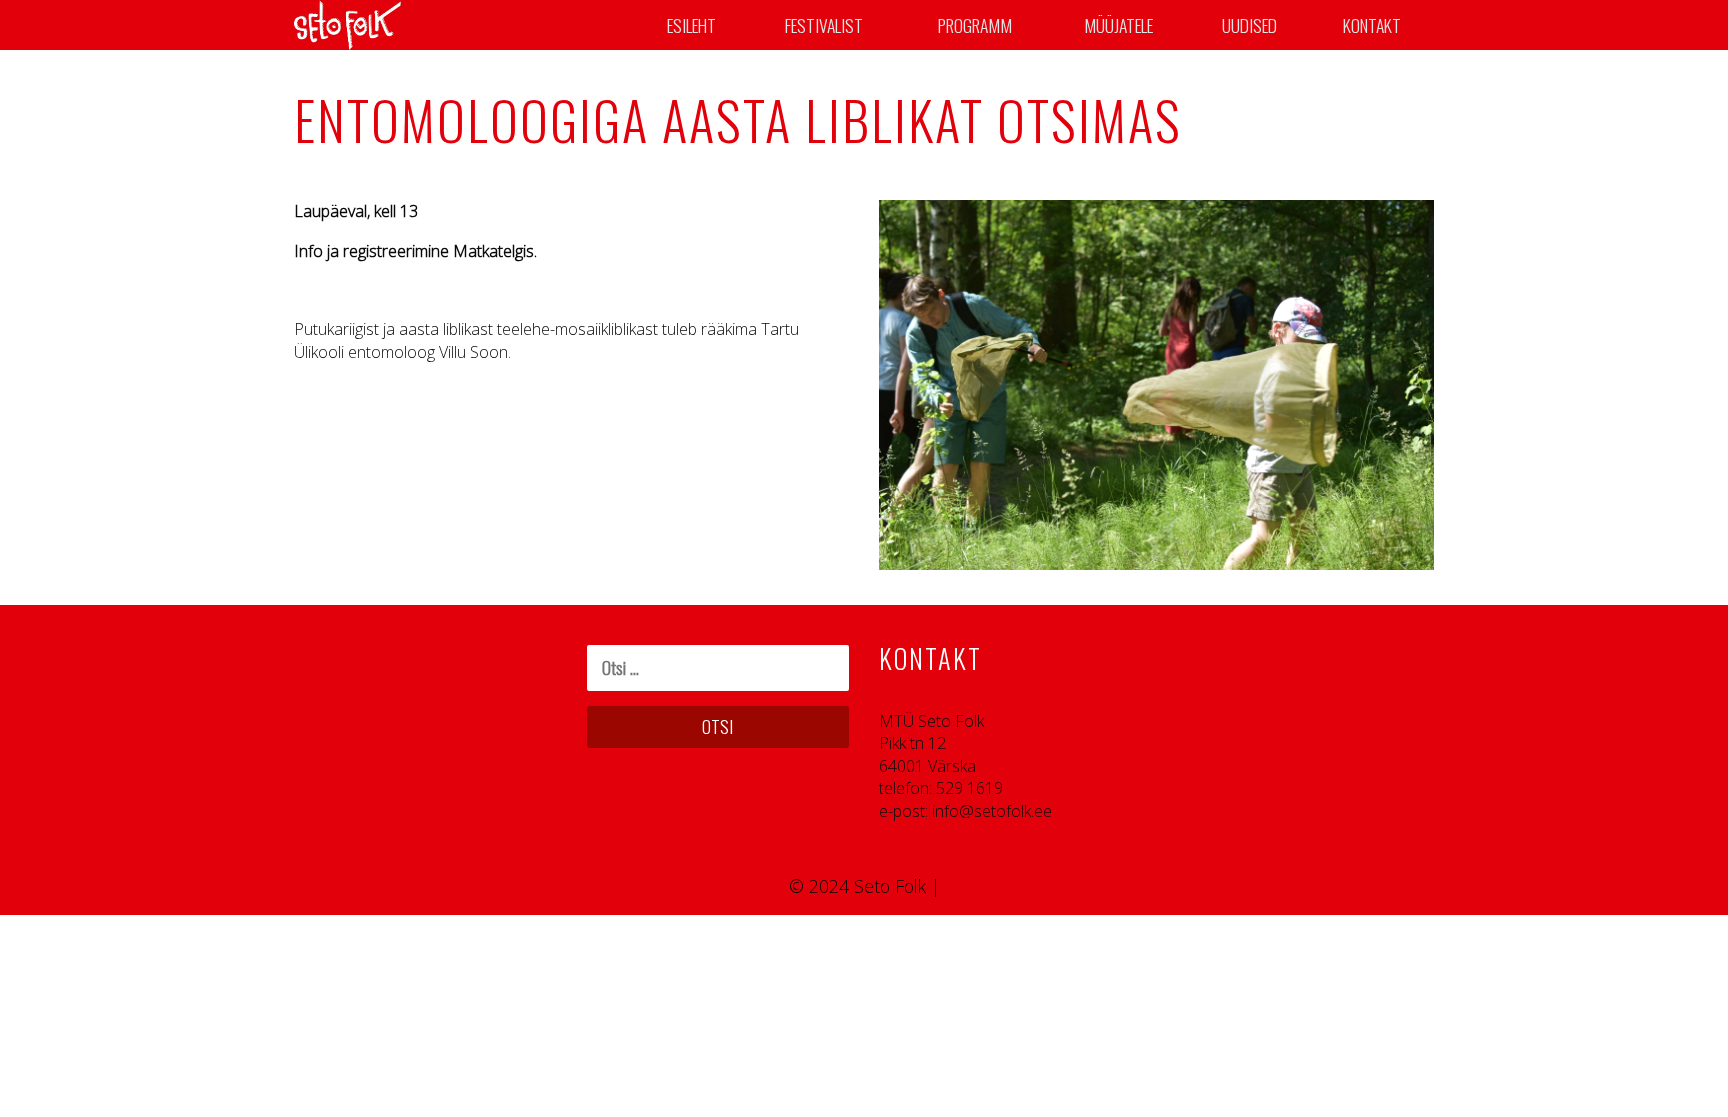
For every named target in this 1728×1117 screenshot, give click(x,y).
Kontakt (1372, 25)
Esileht (691, 25)
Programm (975, 25)
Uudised (1249, 25)
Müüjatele (1118, 25)
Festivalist (824, 25)
